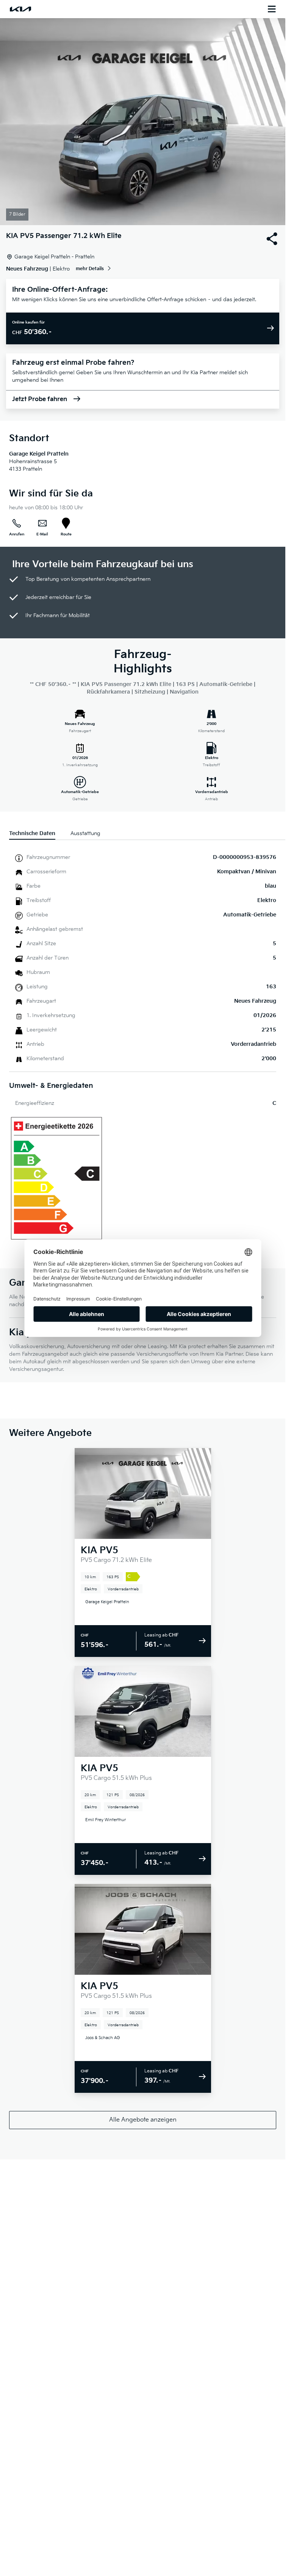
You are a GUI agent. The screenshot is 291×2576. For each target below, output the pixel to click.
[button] (143, 122)
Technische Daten (32, 833)
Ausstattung (85, 833)
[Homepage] (20, 9)
